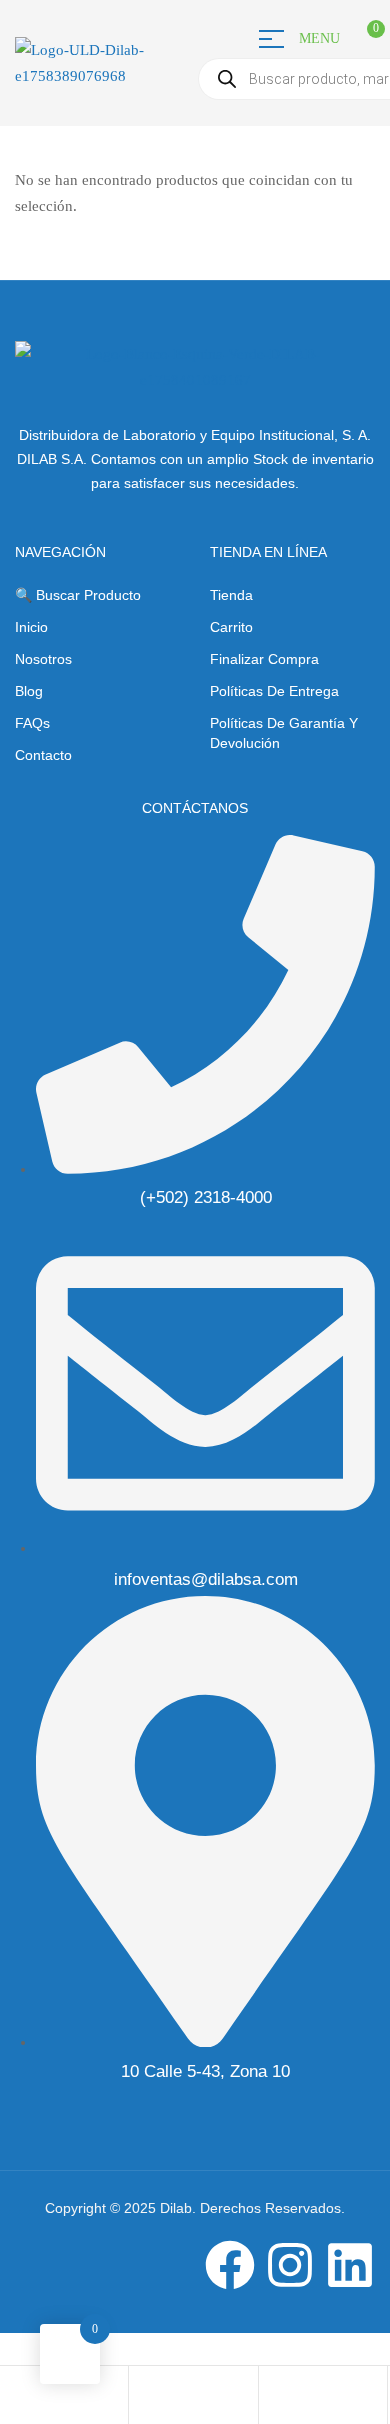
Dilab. (176, 2208)
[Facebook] (230, 2265)
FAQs (32, 723)
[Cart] (274, 2396)
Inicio (31, 627)
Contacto (43, 755)
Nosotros (43, 659)
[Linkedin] (350, 2265)
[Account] (144, 2396)
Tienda (231, 595)
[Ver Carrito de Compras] (352, 37)
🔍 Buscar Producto (78, 595)
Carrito (231, 627)
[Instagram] (290, 2265)
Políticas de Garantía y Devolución (284, 733)
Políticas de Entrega (274, 691)
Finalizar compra (264, 659)
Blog (29, 691)
